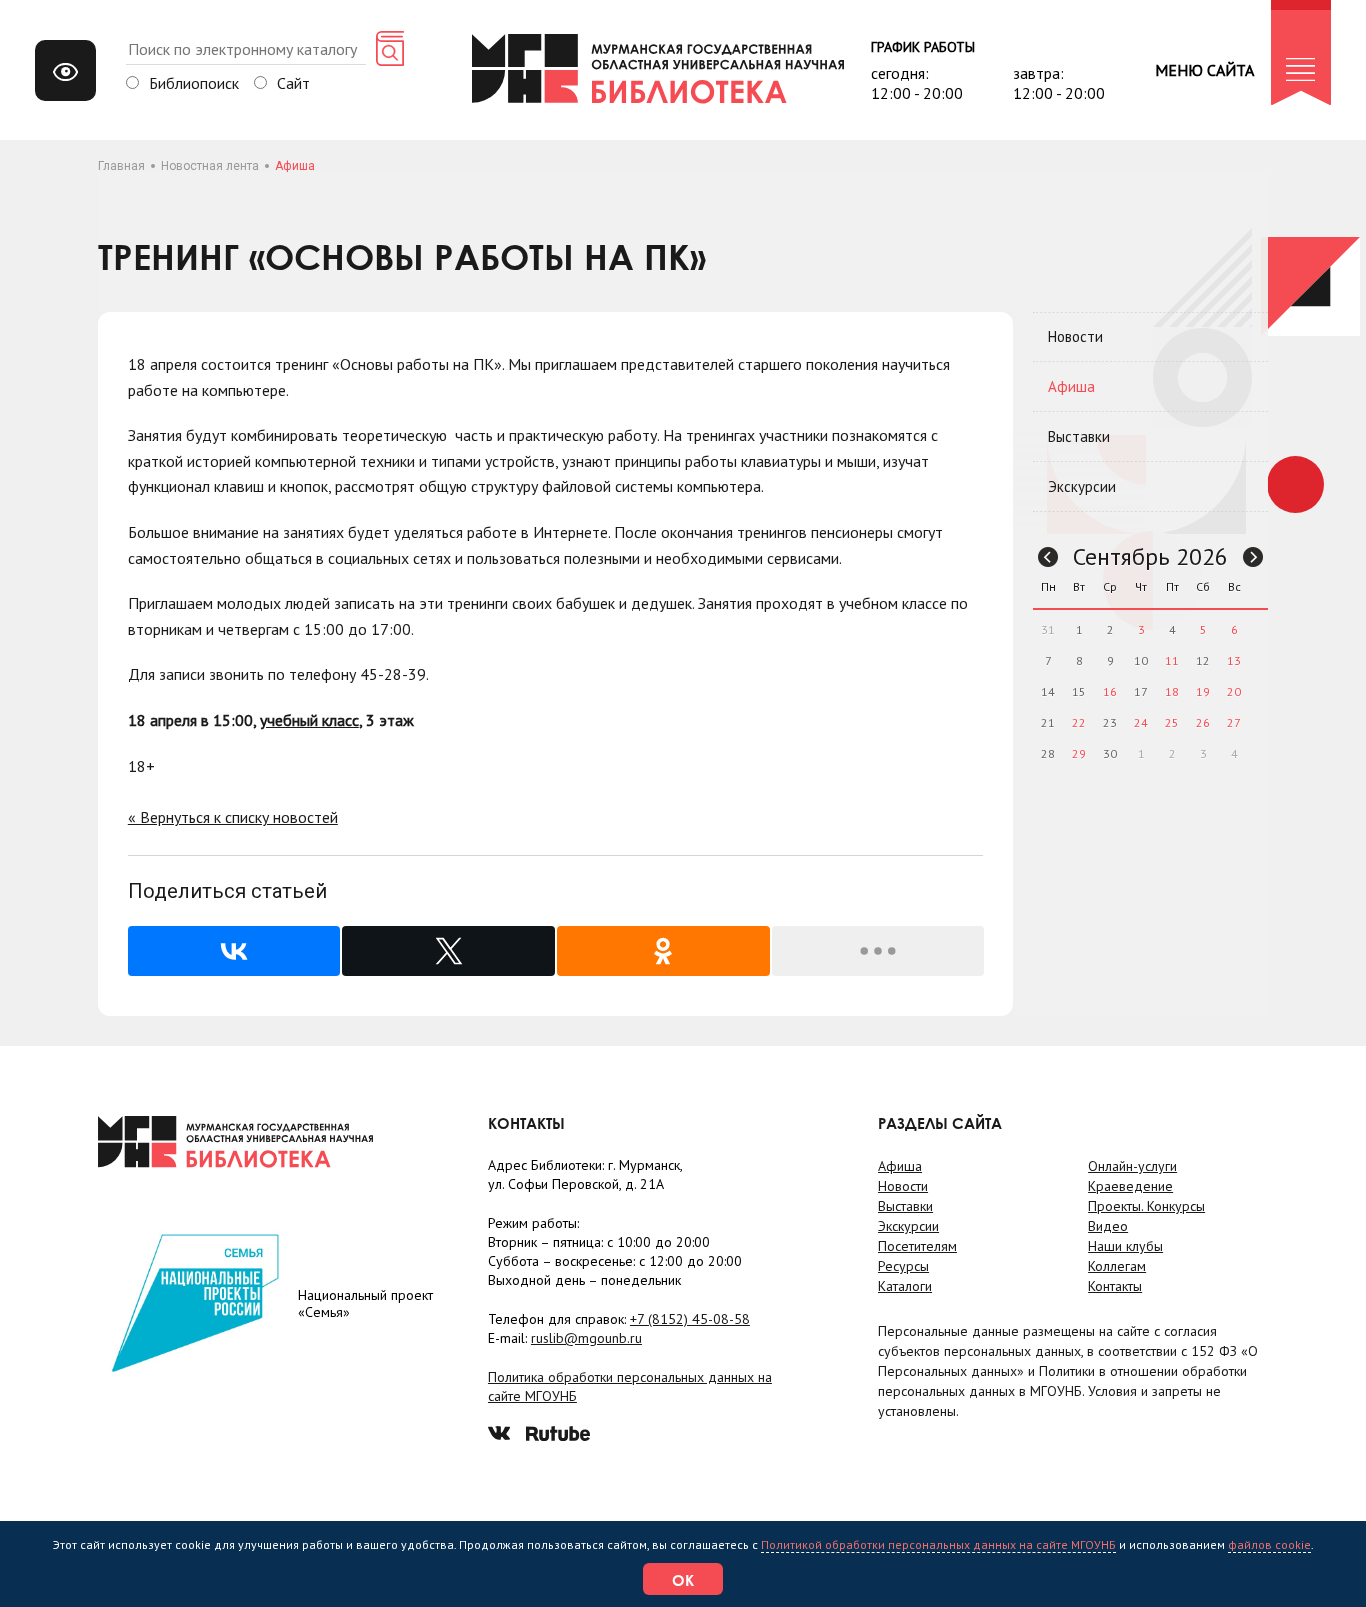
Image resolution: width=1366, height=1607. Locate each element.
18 (1172, 691)
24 (1141, 722)
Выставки (1079, 436)
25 (1172, 722)
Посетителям (917, 1246)
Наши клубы (1125, 1246)
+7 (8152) (690, 1319)
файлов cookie (1269, 1544)
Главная (121, 166)
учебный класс (309, 720)
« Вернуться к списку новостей (233, 817)
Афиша (1071, 386)
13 (1234, 660)
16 (1110, 691)
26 (1203, 722)
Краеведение (1130, 1186)
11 (1172, 660)
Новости (1075, 336)
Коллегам (1117, 1266)
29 (1079, 753)
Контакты (1115, 1286)
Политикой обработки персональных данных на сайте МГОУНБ (938, 1544)
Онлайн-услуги (1132, 1166)
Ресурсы (903, 1266)
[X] (448, 951)
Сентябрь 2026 (1150, 556)
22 (1079, 722)
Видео (1108, 1226)
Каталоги (905, 1286)
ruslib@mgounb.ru (586, 1338)
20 (1234, 691)
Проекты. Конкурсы (1146, 1206)
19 (1203, 691)
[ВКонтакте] (234, 951)
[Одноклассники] (663, 951)
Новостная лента (210, 166)
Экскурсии (1082, 486)
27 (1234, 722)
